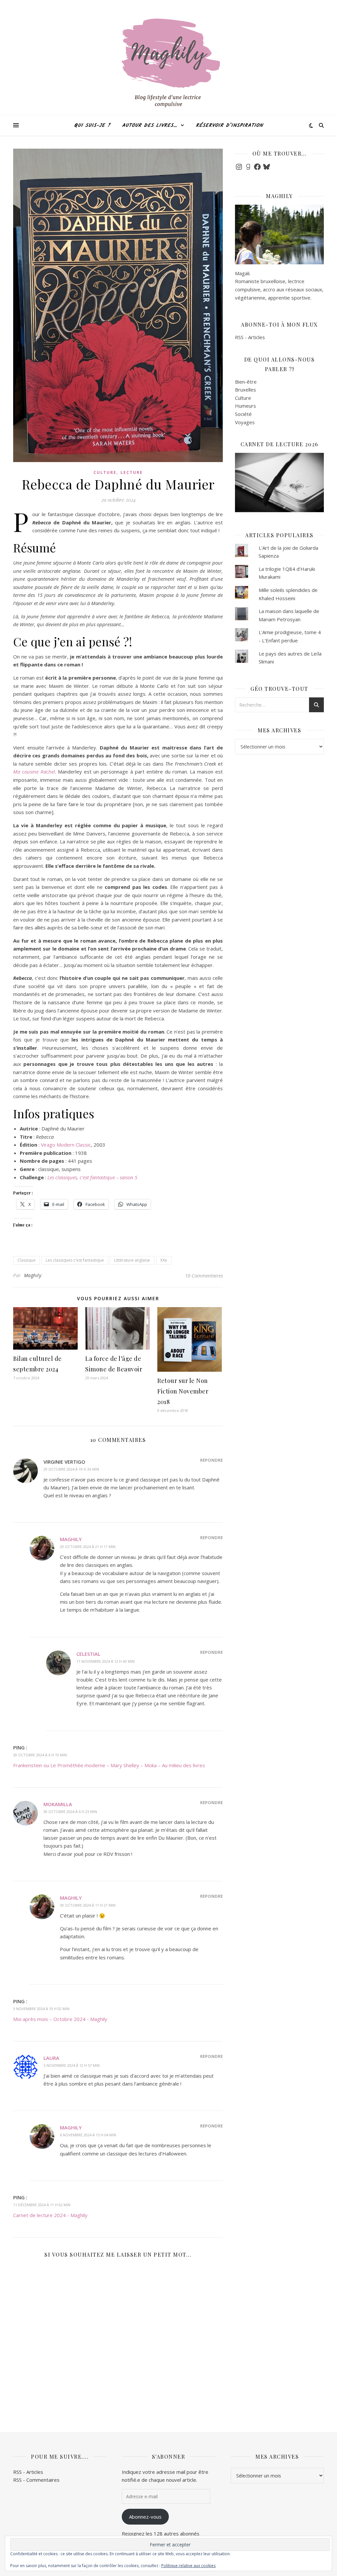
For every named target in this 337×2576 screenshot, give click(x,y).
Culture (105, 472)
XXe (164, 1260)
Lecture (132, 472)
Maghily (33, 1275)
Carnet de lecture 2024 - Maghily (50, 2215)
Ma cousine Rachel (34, 772)
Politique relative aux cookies (188, 2566)
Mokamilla (58, 1804)
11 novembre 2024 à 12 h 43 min (105, 1661)
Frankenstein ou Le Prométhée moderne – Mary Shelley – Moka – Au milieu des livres (109, 1765)
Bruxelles (246, 390)
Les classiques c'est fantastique (75, 1260)
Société (243, 414)
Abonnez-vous (145, 2517)
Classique (26, 1260)
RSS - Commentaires (36, 2480)
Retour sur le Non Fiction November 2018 (183, 1391)
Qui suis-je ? (92, 126)
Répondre (211, 1460)
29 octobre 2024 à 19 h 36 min (71, 1469)
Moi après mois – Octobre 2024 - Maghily (60, 2019)
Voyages (245, 422)
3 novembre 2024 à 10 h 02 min (41, 2009)
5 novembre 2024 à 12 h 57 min (72, 2065)
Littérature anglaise (132, 1260)
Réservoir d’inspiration (229, 126)
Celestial (88, 1654)
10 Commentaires (204, 1275)
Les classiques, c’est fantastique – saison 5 (92, 1177)
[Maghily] (168, 66)
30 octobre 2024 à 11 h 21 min (88, 1905)
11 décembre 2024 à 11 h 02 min (42, 2205)
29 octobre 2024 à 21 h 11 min (88, 1547)
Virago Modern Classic (66, 1145)
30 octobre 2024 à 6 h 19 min (40, 1755)
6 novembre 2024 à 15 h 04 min (88, 2135)
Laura (51, 2058)
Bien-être (246, 382)
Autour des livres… (150, 126)
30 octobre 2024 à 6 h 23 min (70, 1812)
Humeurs (246, 406)
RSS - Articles (250, 337)
